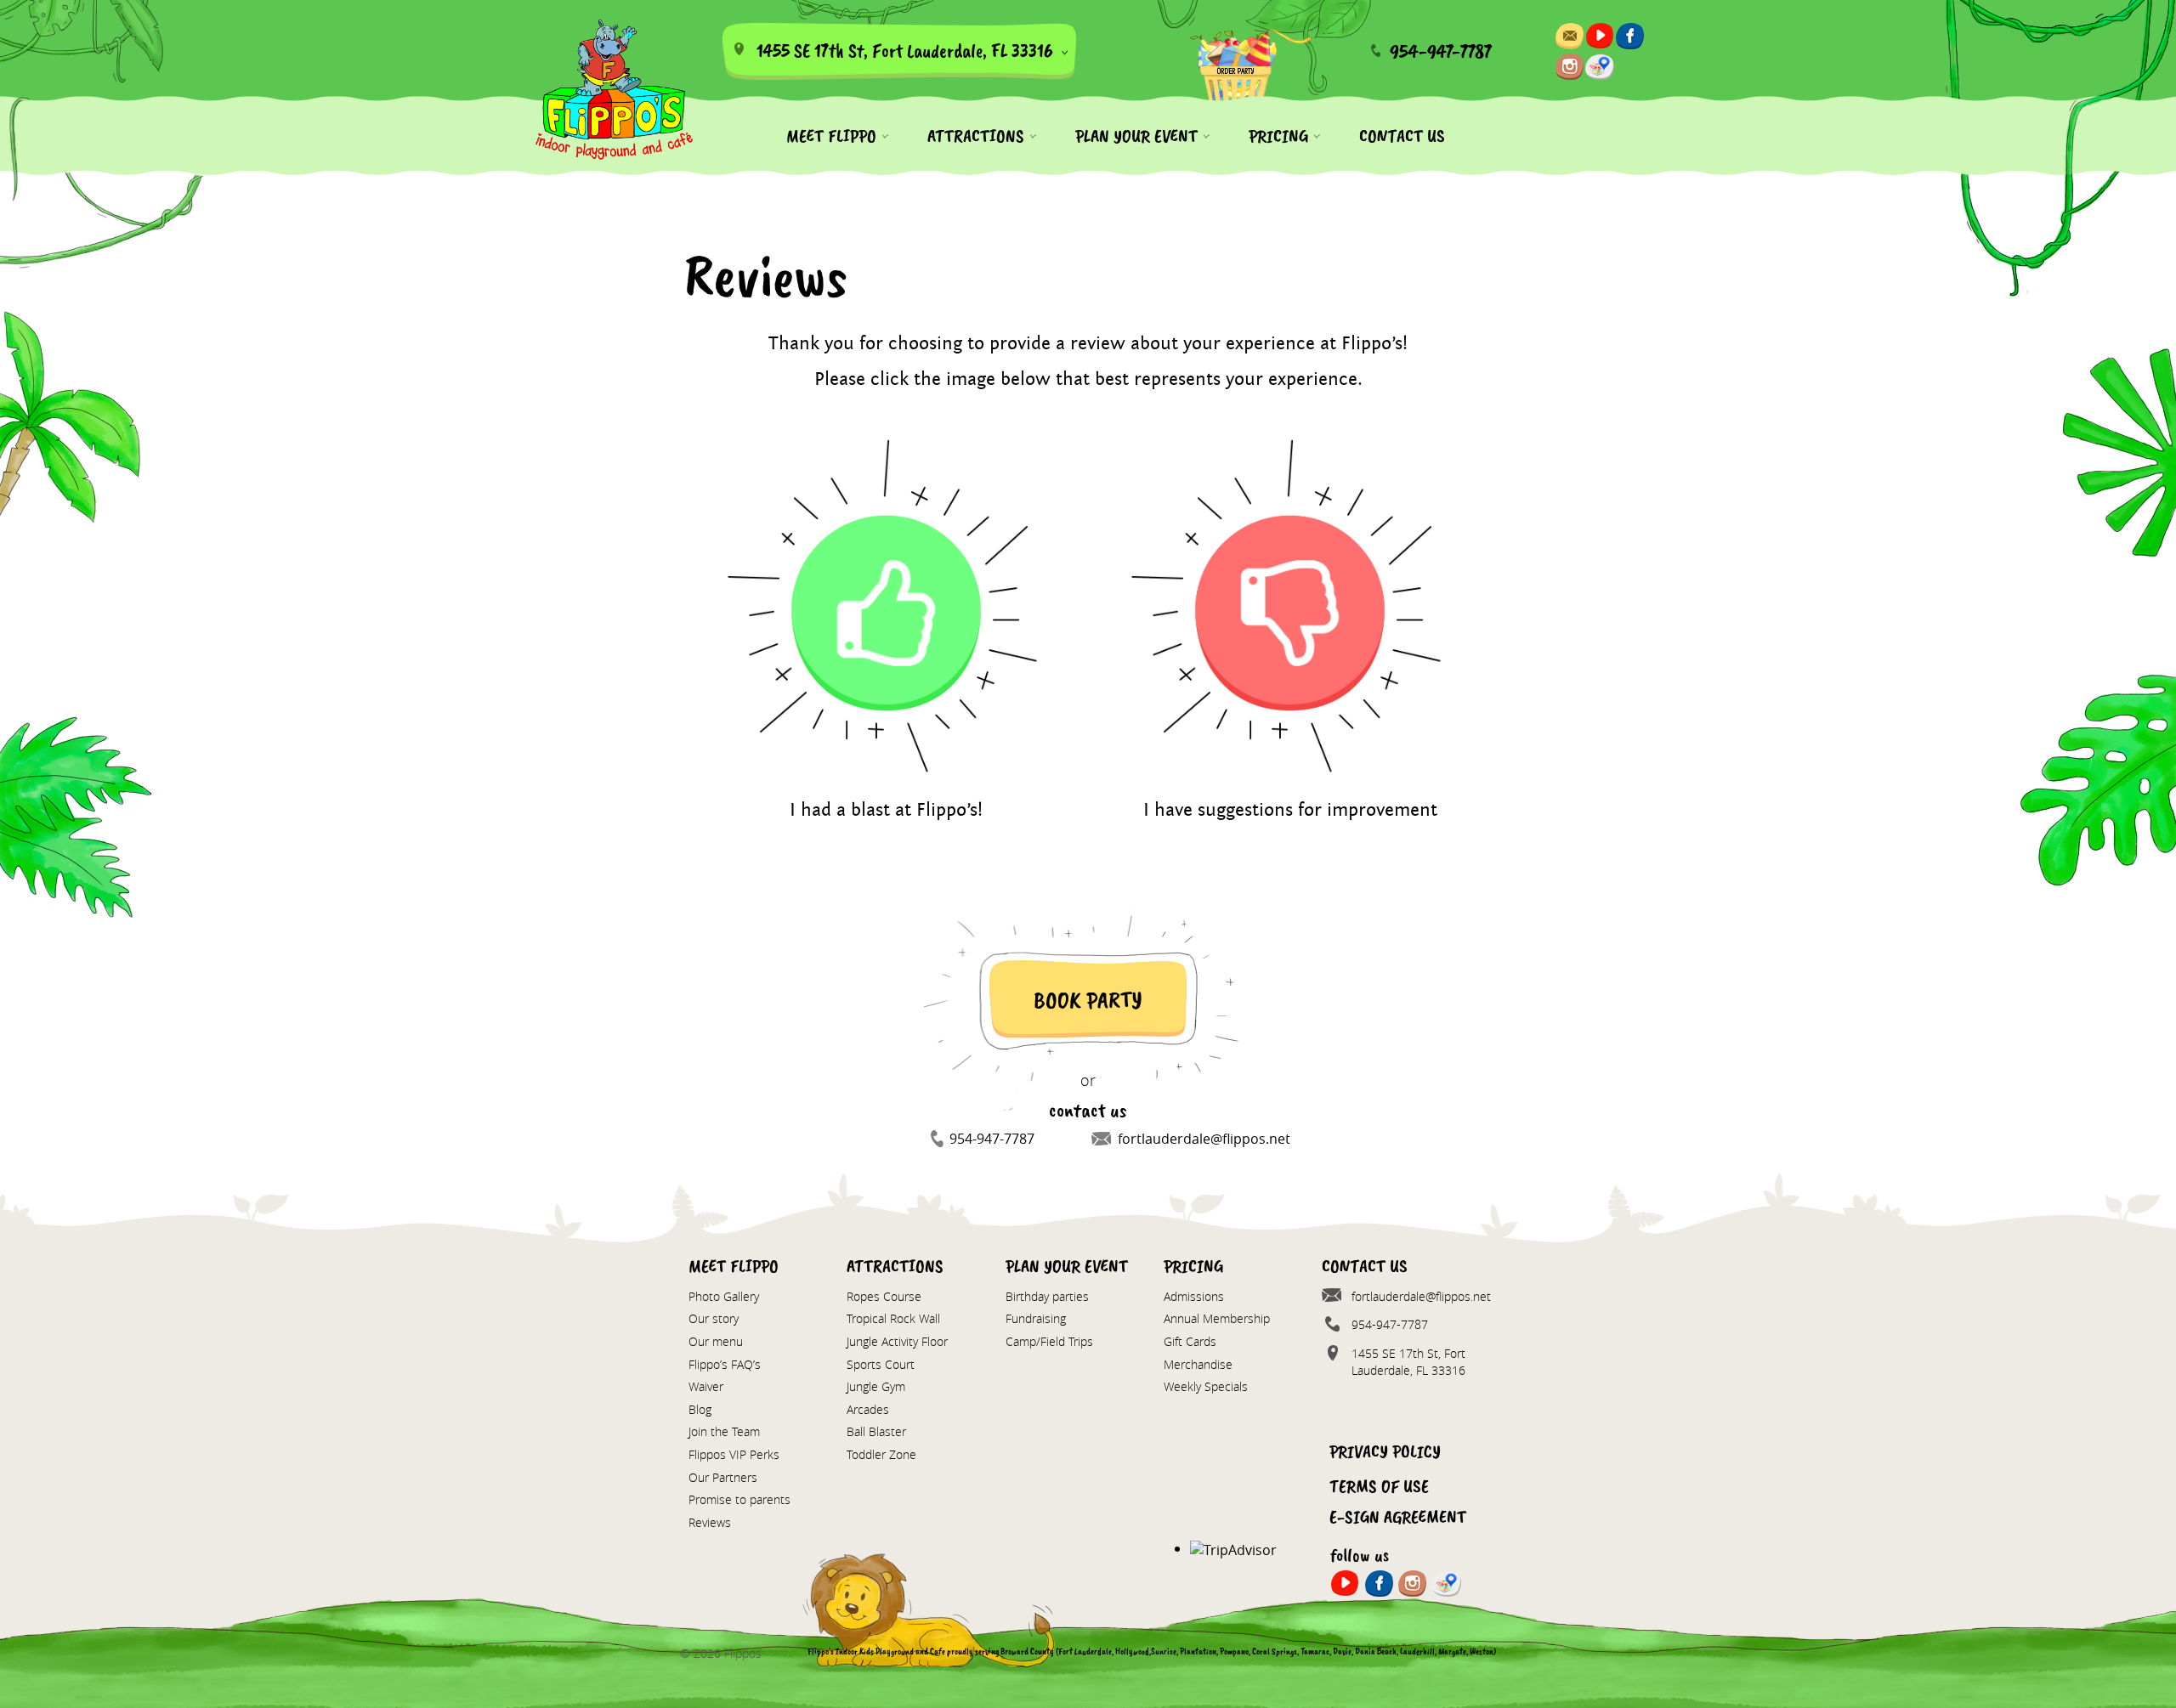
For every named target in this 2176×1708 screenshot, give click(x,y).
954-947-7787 (1441, 51)
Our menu (716, 1341)
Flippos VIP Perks (734, 1454)
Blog (700, 1409)
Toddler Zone (881, 1454)
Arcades (868, 1409)
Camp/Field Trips (1049, 1341)
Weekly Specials (1206, 1386)
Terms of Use (1379, 1486)
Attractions (976, 136)
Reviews (710, 1522)
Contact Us (1402, 136)
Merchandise (1198, 1364)
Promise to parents (739, 1499)
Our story (714, 1318)
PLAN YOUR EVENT (1136, 136)
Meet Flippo (831, 136)
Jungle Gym (876, 1386)
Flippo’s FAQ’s (725, 1364)
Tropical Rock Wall (893, 1318)
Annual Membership (1217, 1318)
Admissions (1194, 1296)
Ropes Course (884, 1296)
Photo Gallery (724, 1296)
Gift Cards (1190, 1341)
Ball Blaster (876, 1431)
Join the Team (724, 1431)
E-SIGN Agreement (1398, 1517)
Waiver (706, 1386)
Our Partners (723, 1477)
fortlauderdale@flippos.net (1204, 1139)
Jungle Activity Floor (897, 1341)
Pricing (1278, 136)
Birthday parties (1047, 1296)
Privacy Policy (1385, 1451)
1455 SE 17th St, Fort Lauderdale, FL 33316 (903, 51)
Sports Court (881, 1364)
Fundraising (1036, 1318)
